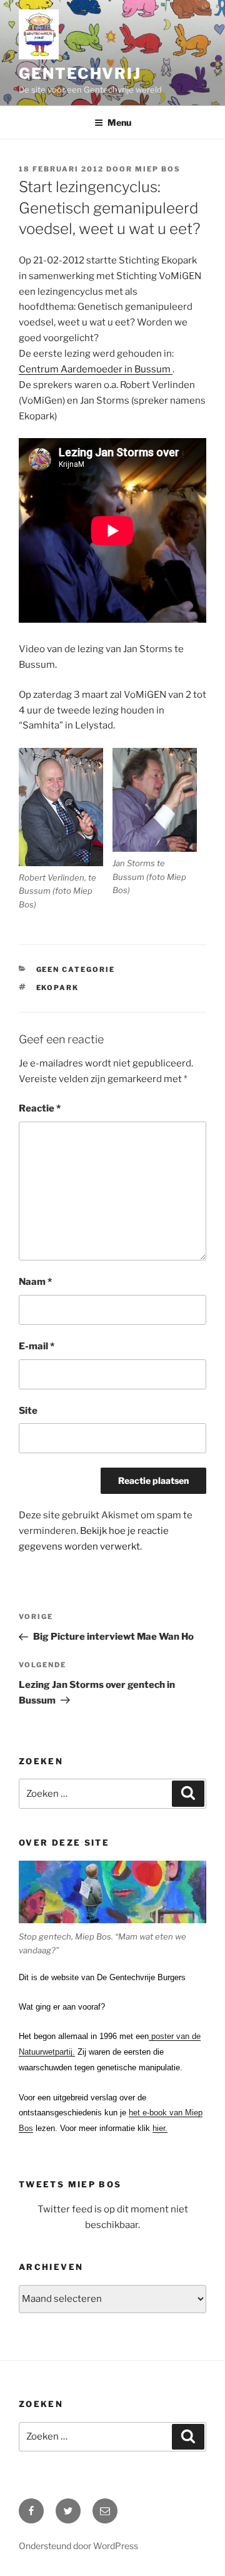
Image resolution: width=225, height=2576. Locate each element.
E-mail (37, 1346)
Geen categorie (76, 969)
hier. (160, 2128)
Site (28, 1411)
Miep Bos (158, 169)
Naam (35, 1282)
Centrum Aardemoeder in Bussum (96, 369)
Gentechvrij (80, 74)
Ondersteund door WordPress (78, 2546)
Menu (119, 122)
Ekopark (58, 988)
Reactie (40, 1108)
